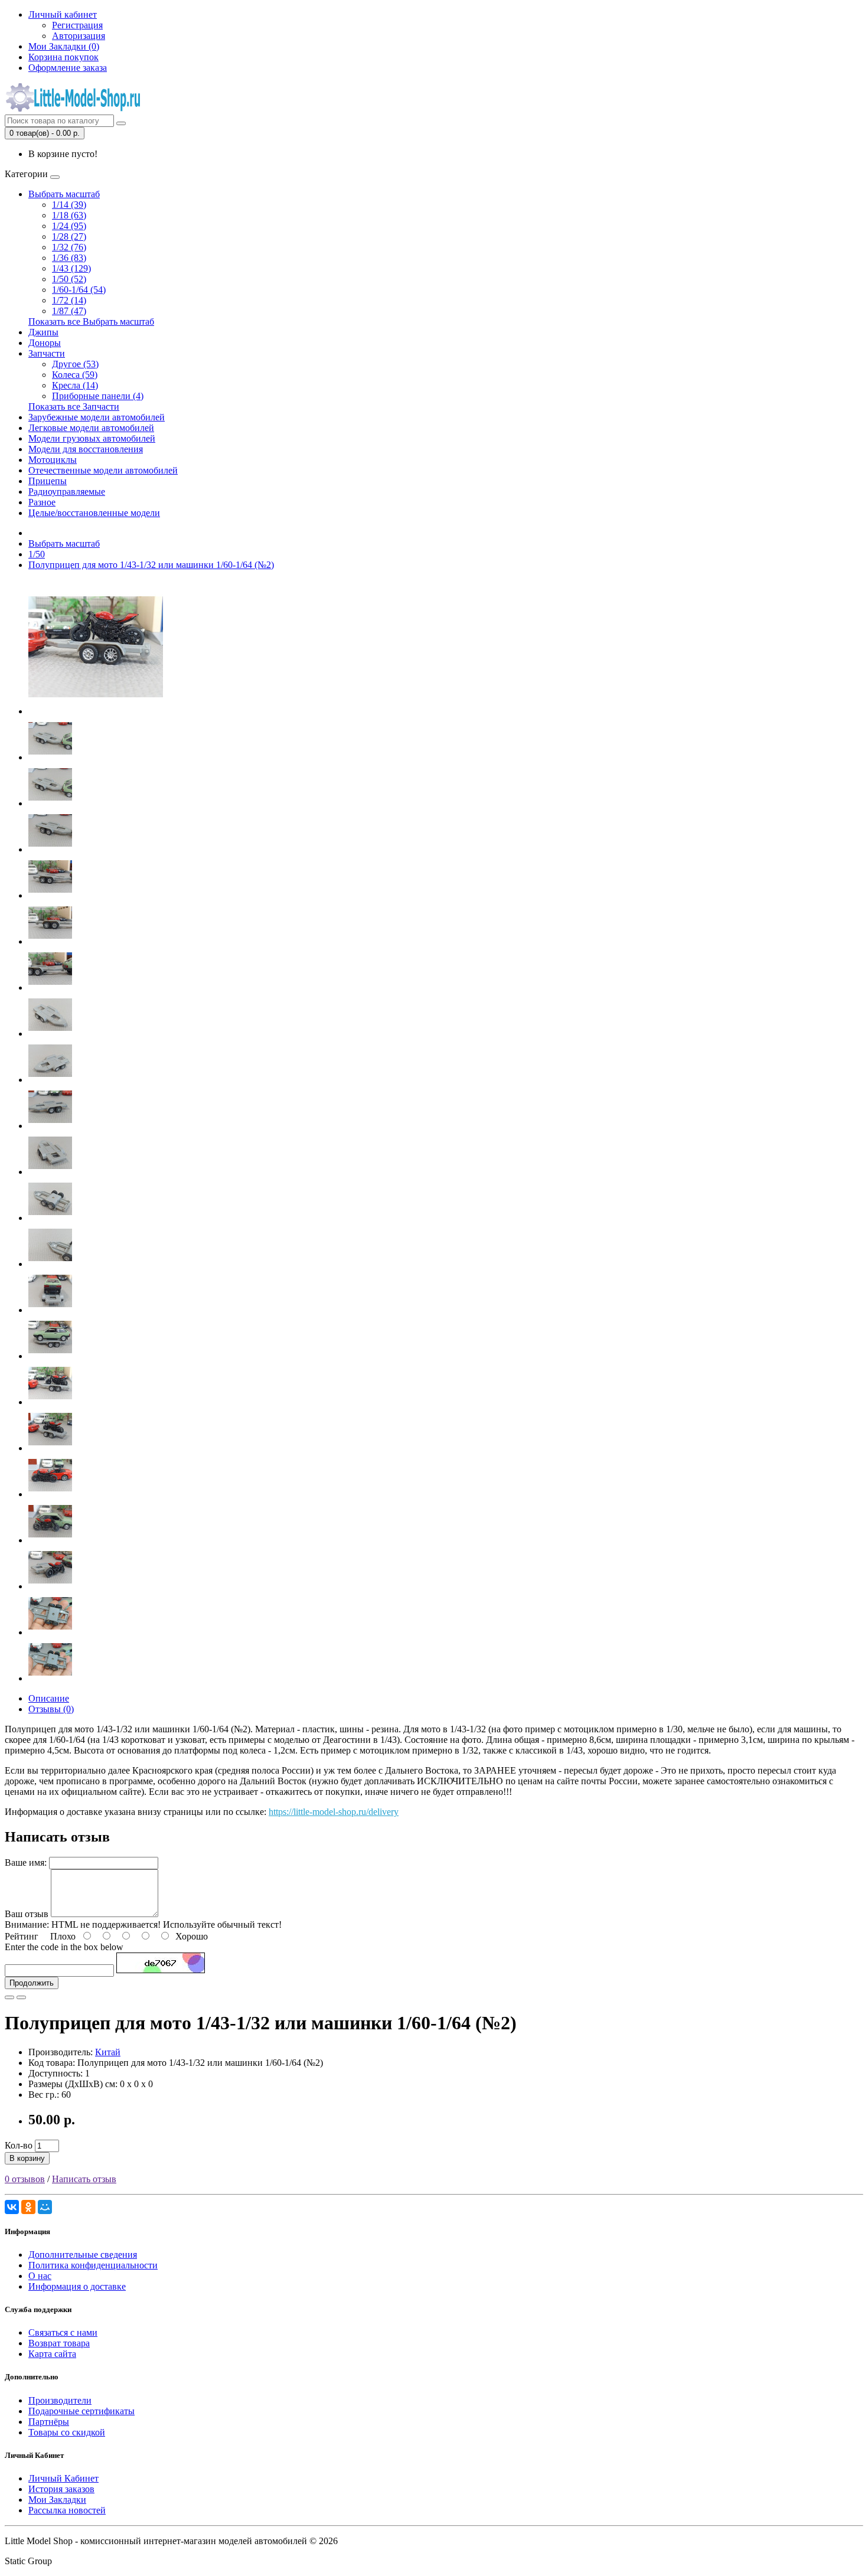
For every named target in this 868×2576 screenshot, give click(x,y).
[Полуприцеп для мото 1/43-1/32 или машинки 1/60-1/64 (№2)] (96, 711)
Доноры (45, 343)
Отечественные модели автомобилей (103, 470)
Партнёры (49, 2422)
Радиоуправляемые (67, 492)
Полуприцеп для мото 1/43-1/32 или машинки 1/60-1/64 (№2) (151, 565)
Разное (42, 502)
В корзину (27, 2158)
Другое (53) (75, 364)
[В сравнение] (21, 1997)
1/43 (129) (71, 268)
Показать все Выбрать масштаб (91, 321)
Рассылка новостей (67, 2510)
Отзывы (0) (51, 1709)
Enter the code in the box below (64, 1947)
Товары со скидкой (67, 2432)
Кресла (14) (75, 385)
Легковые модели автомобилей (91, 428)
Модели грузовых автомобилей (92, 438)
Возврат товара (59, 2343)
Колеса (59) (75, 375)
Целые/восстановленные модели (94, 513)
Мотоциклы (53, 460)
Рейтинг (22, 1936)
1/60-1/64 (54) (79, 290)
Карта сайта (52, 2354)
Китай (108, 2052)
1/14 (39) (69, 205)
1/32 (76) (69, 247)
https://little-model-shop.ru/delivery (334, 1812)
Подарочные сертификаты (81, 2411)
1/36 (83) (69, 258)
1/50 (37, 554)
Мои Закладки (57, 2500)
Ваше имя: (26, 1862)
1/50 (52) (69, 279)
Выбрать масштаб (64, 194)
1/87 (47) (69, 311)
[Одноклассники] (28, 2207)
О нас (40, 2276)
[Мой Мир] (45, 2207)
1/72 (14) (69, 300)
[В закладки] (9, 1997)
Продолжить (32, 1983)
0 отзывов (25, 2179)
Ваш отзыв (27, 1914)
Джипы (43, 332)
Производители (60, 2400)
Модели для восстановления (86, 449)
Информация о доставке (77, 2286)
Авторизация (79, 36)
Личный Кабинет (63, 2478)
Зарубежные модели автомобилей (97, 417)
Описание (49, 1698)
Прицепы (48, 481)
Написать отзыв (84, 2179)
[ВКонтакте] (12, 2207)
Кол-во (19, 2145)
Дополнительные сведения (83, 2255)
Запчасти (47, 353)
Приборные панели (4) (98, 396)
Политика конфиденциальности (93, 2265)
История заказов (61, 2489)
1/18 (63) (69, 215)
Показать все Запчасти (74, 407)
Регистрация (77, 25)
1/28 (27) (69, 236)
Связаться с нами (63, 2332)
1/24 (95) (69, 226)
